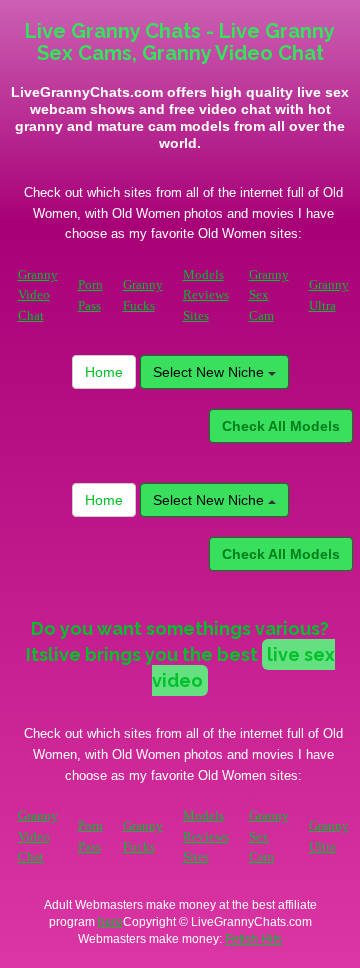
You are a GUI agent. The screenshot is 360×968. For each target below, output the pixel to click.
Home (104, 372)
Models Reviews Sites (206, 295)
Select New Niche (210, 372)
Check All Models (281, 426)
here (110, 922)
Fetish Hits (253, 939)
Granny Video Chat (38, 295)
